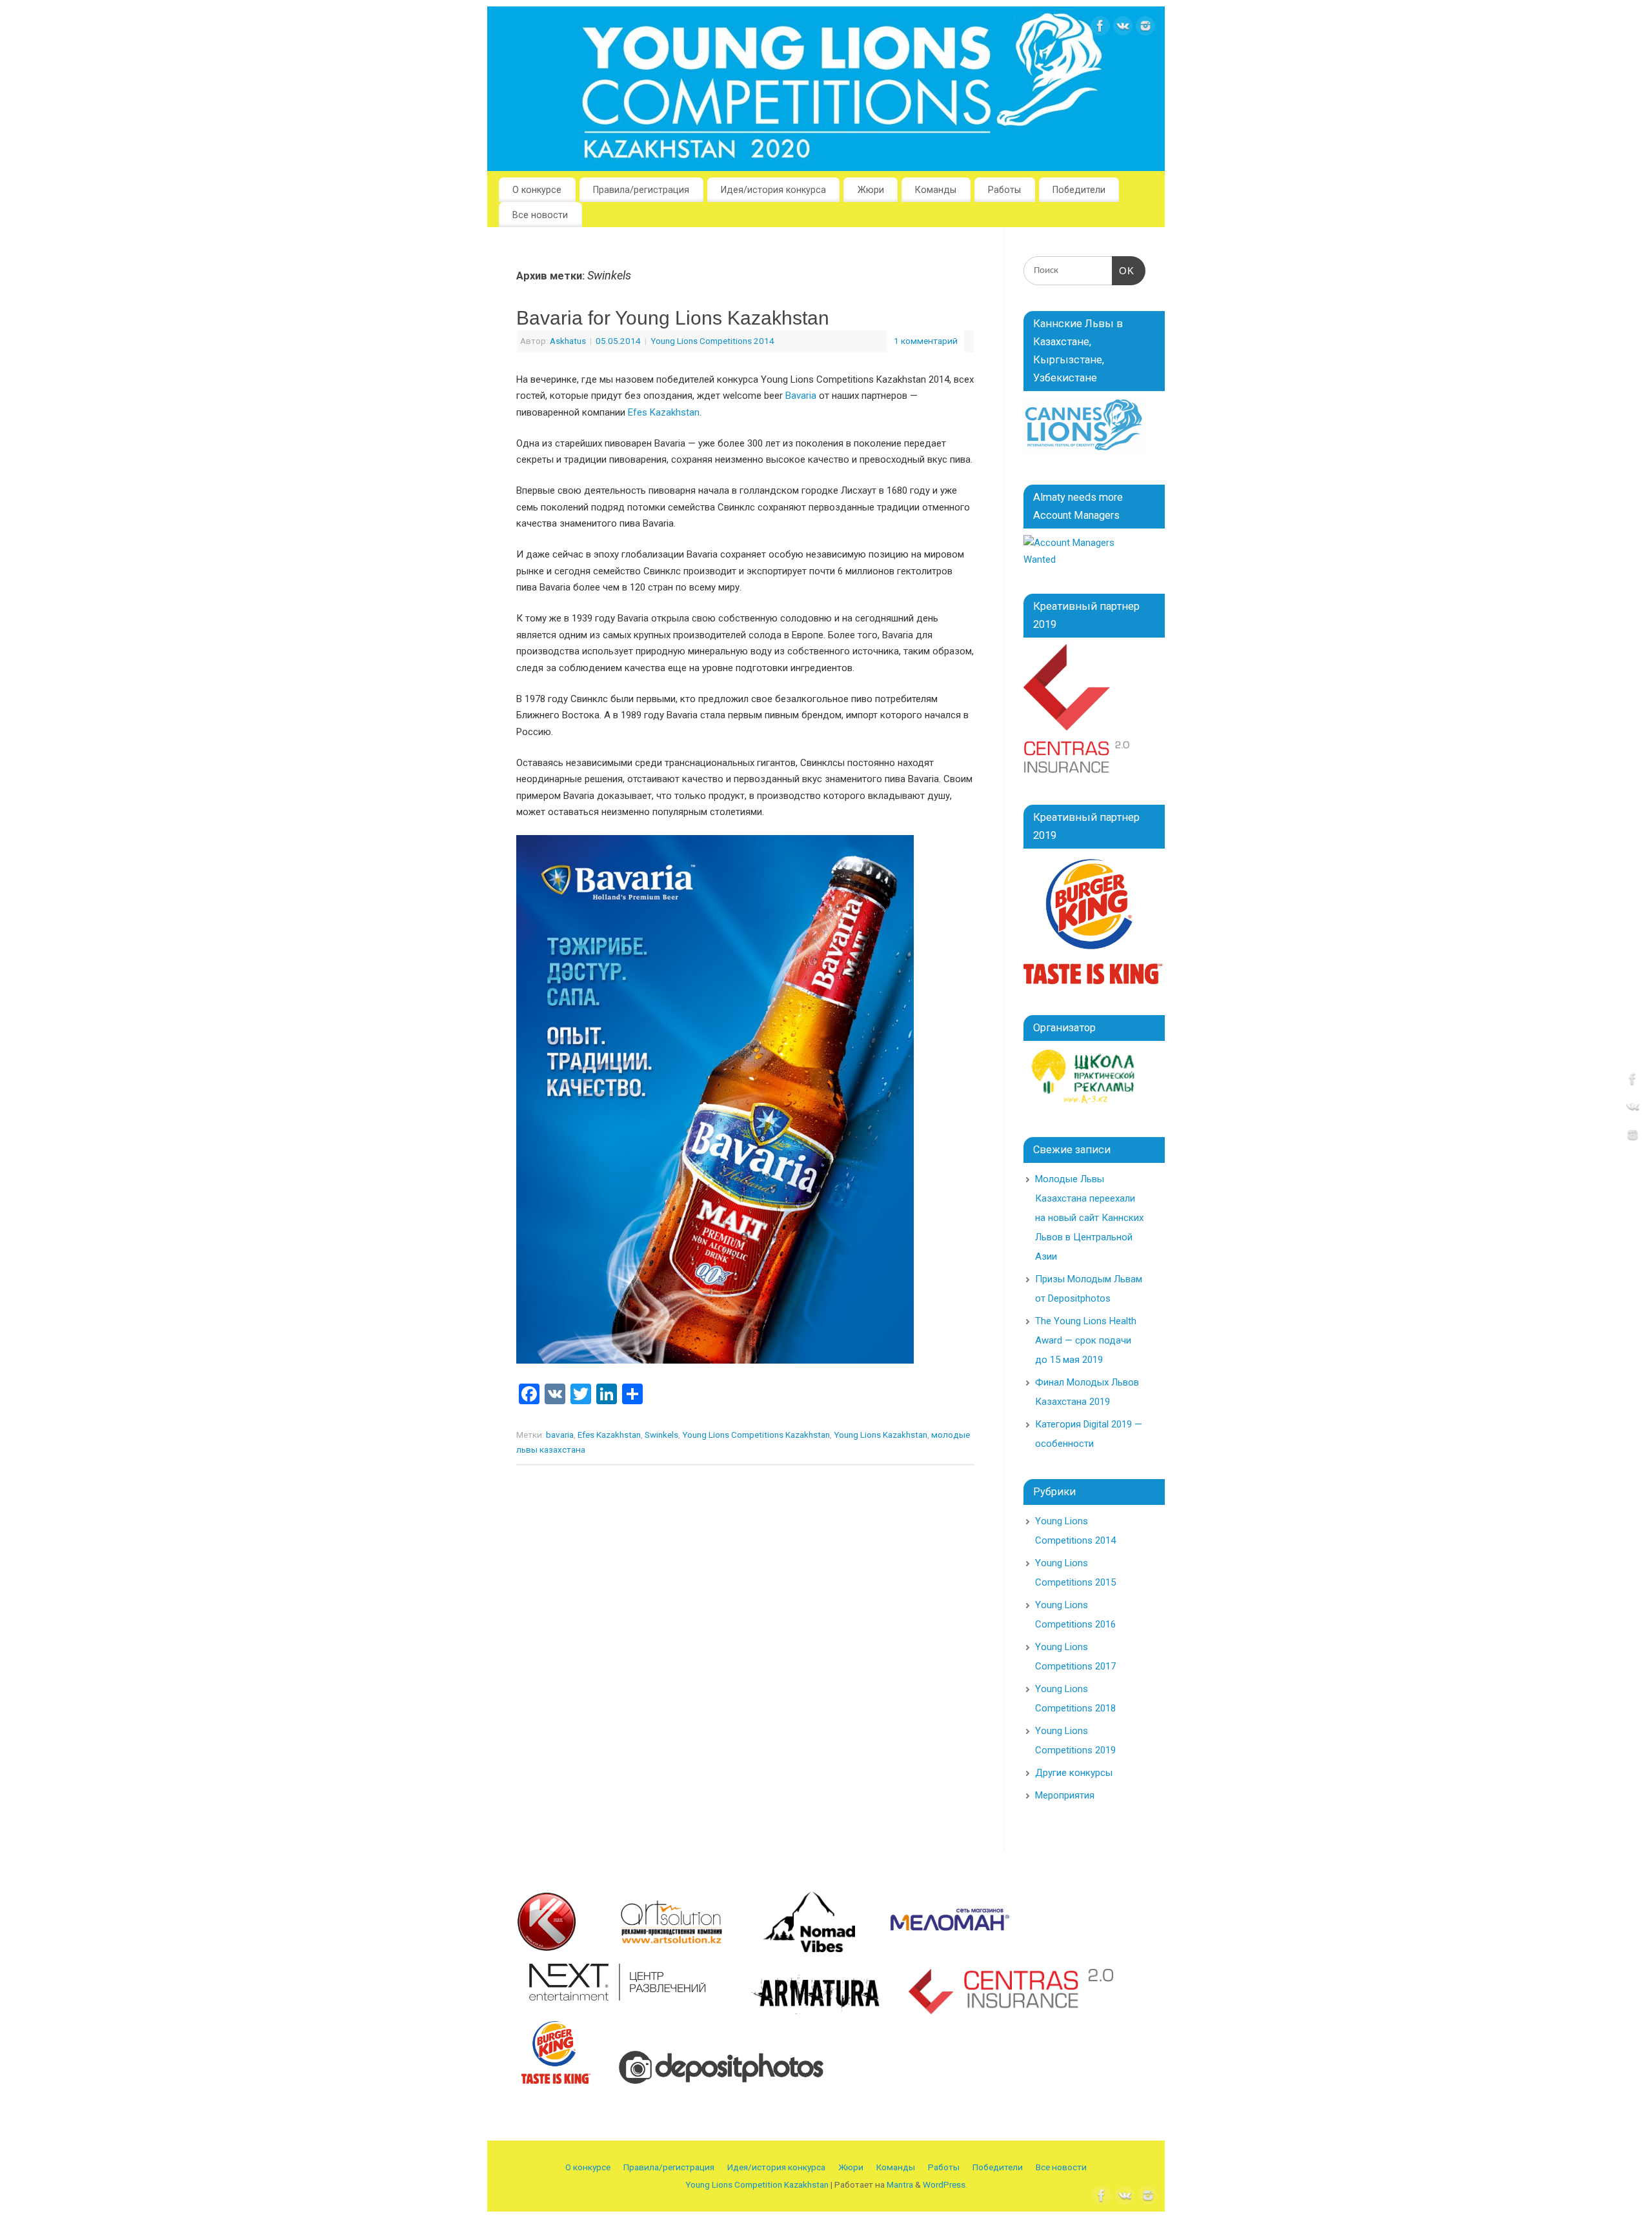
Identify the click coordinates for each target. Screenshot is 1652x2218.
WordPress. (945, 2184)
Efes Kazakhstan (664, 412)
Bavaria (801, 396)
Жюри (871, 190)
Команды (936, 190)
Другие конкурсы (1074, 1773)
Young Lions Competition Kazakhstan (757, 2184)
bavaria (560, 1435)
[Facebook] (1100, 29)
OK (1123, 271)
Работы (1004, 190)
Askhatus (568, 341)
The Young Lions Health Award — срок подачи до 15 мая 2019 (1086, 1340)
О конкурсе (537, 190)
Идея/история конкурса (773, 190)
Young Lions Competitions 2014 (712, 341)
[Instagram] (1145, 29)
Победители (1079, 190)
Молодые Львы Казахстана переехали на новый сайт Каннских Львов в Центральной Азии (1089, 1218)
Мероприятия (1065, 1795)
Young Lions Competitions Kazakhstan (756, 1435)
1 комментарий (926, 341)
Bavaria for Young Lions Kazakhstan (673, 318)
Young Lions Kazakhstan (881, 1435)
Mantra (900, 2184)
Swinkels (661, 1435)
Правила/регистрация (641, 190)
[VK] (1123, 29)
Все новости (540, 215)
